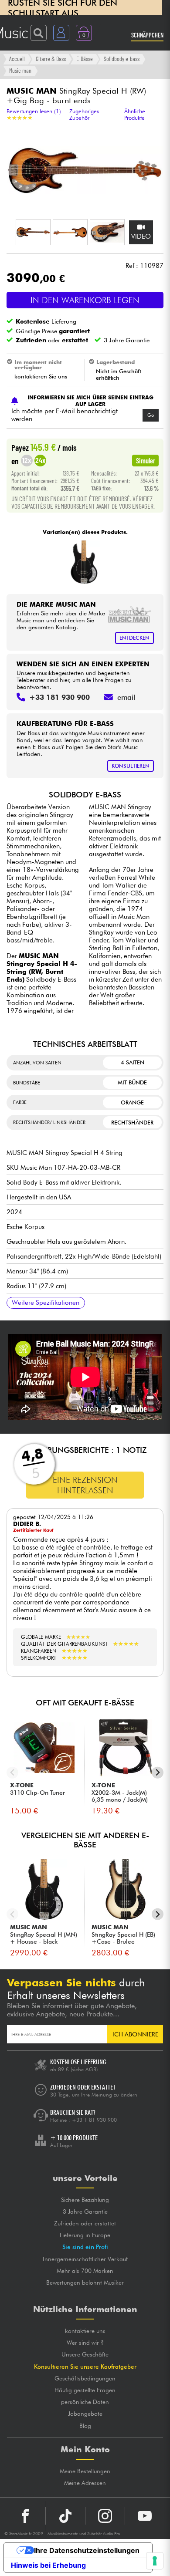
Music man (20, 70)
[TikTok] (65, 2516)
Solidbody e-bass (122, 59)
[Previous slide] (12, 1773)
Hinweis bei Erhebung (48, 2565)
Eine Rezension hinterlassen (85, 1485)
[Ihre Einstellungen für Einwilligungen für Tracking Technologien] (155, 2561)
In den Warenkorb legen (85, 300)
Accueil (17, 59)
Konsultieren (131, 766)
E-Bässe (85, 59)
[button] (33, 232)
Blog (85, 2426)
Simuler (146, 460)
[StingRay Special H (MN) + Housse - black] (84, 562)
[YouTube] (145, 2516)
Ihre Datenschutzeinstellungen (87, 2550)
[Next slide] (158, 1773)
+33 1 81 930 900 (94, 2120)
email (126, 697)
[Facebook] (25, 2516)
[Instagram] (105, 2516)
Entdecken (134, 638)
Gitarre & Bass (51, 59)
